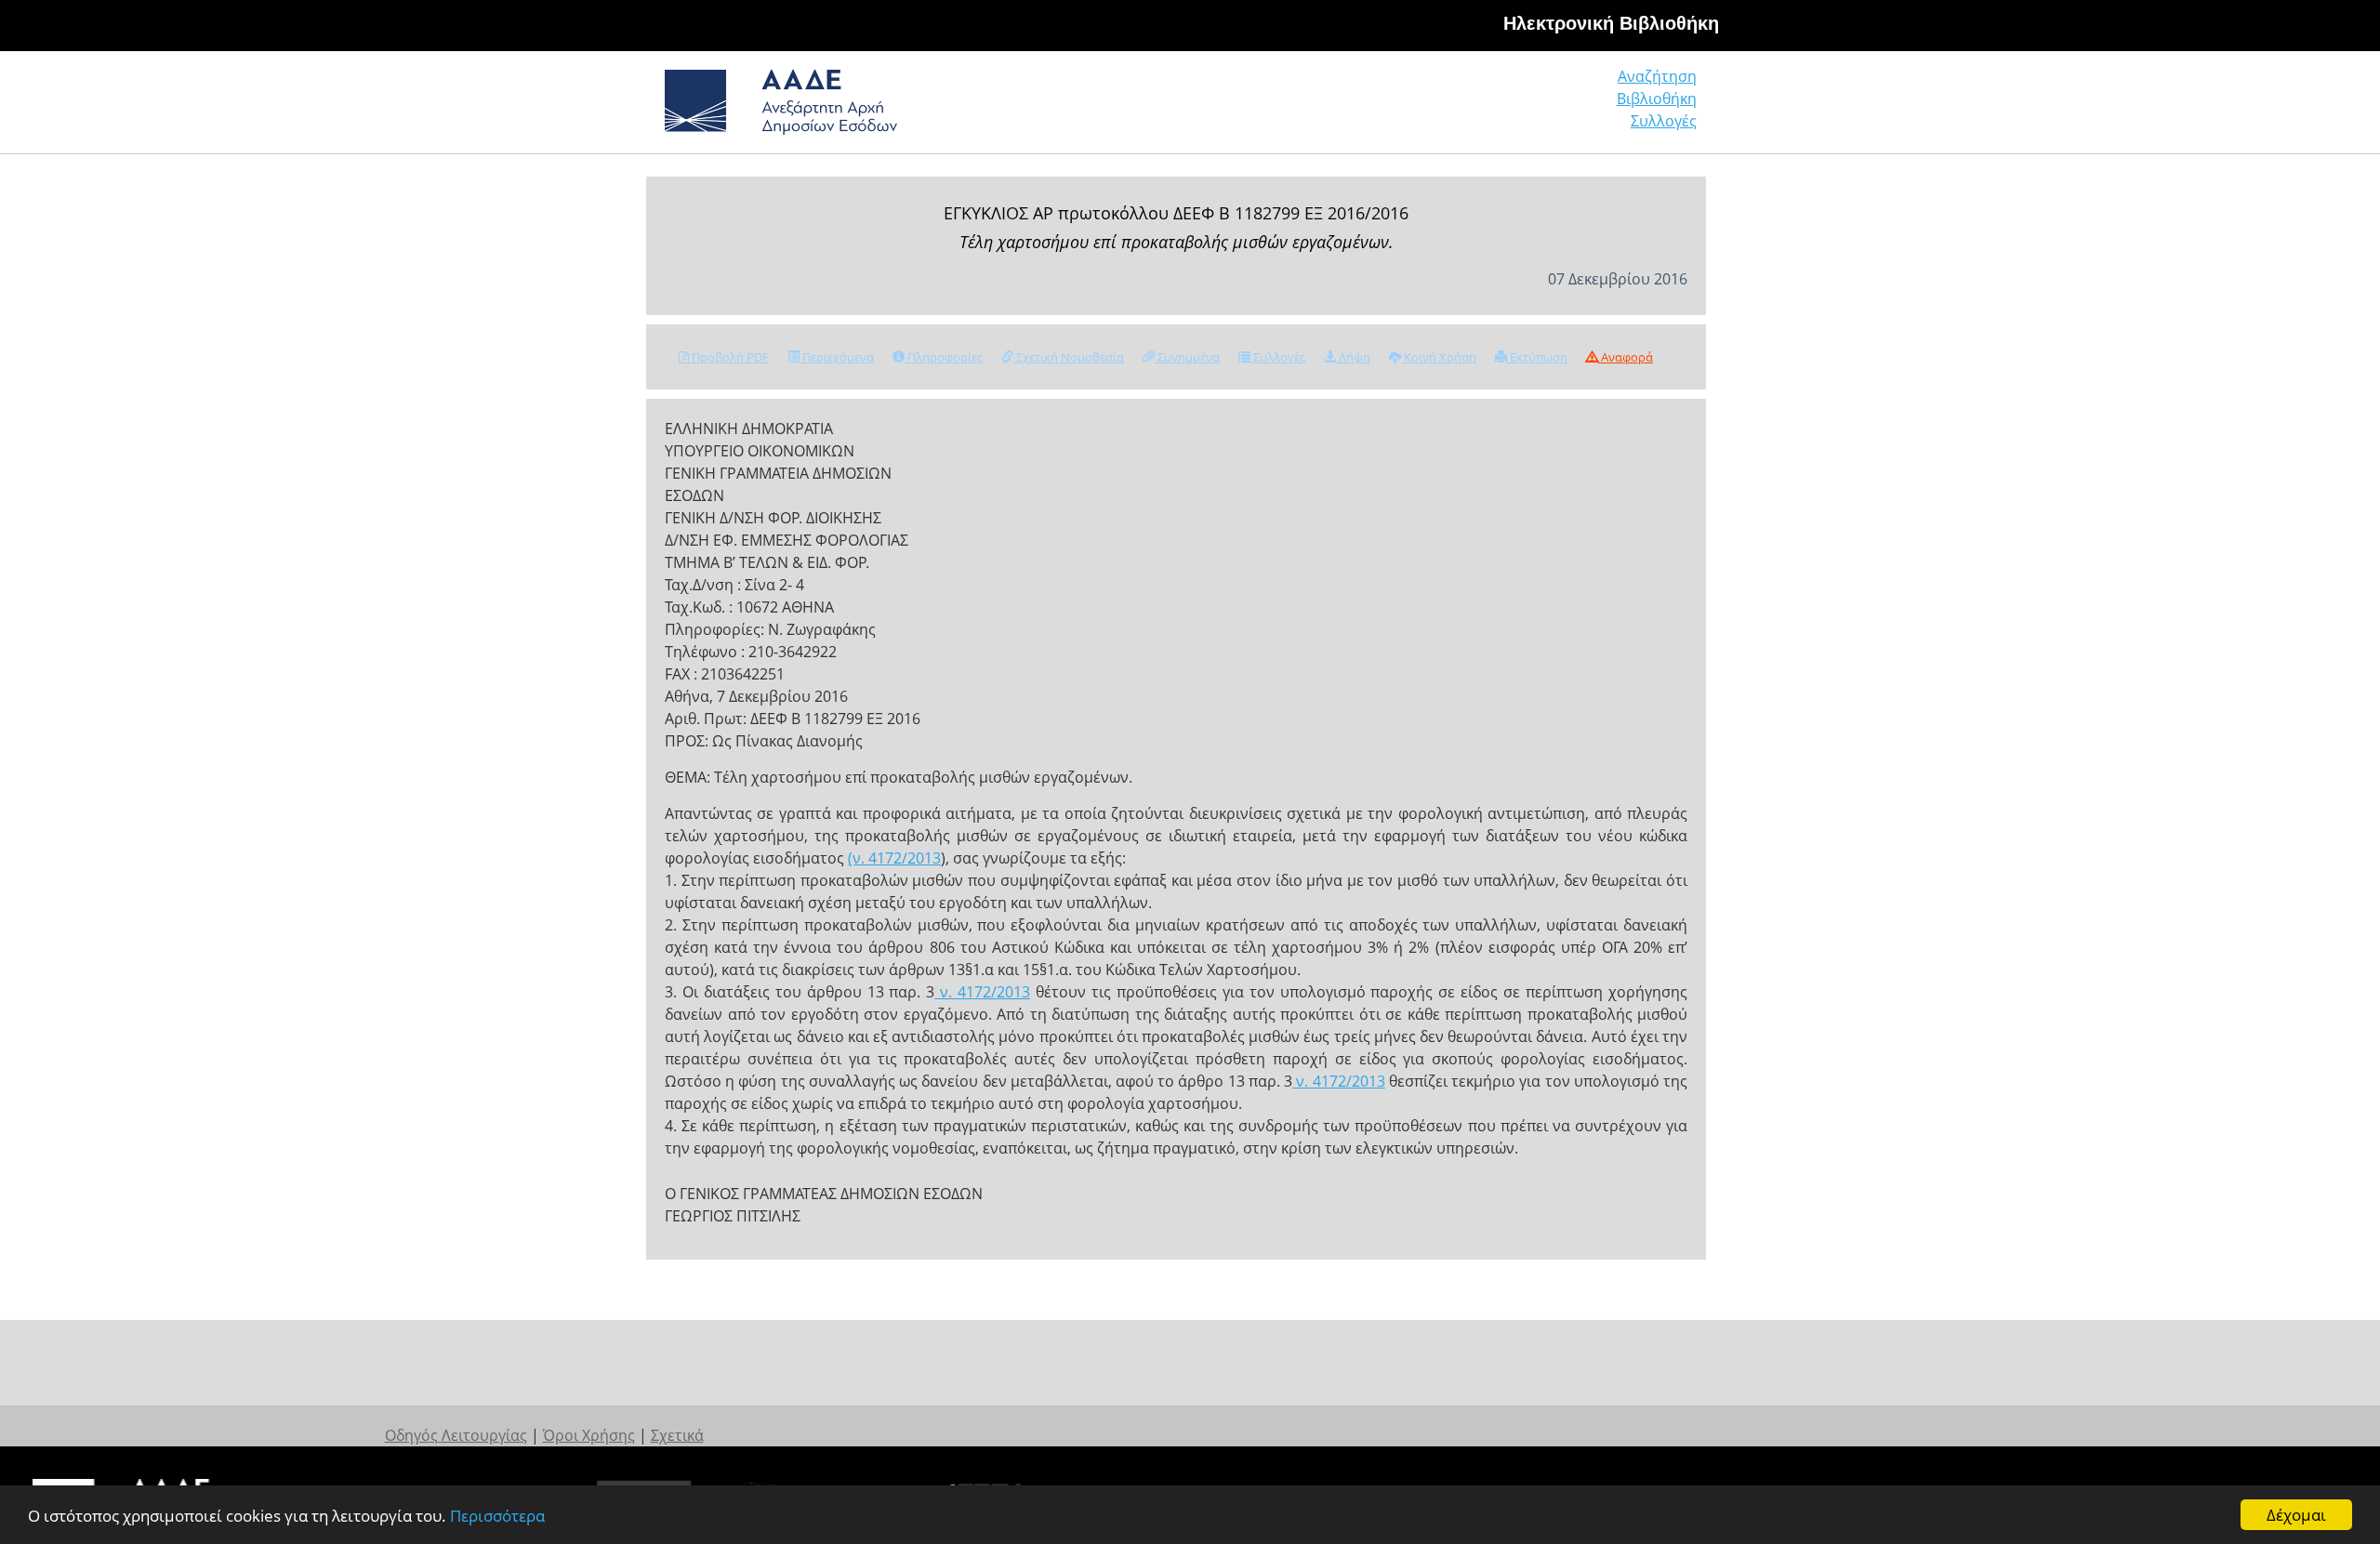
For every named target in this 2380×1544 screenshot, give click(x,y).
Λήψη (1353, 357)
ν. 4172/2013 (982, 992)
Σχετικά (677, 1435)
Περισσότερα (497, 1516)
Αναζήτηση (1657, 76)
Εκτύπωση (1537, 357)
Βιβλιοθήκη (1657, 99)
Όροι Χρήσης (589, 1435)
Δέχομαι (2296, 1515)
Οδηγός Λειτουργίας (456, 1435)
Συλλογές (1664, 121)
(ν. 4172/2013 (894, 858)
